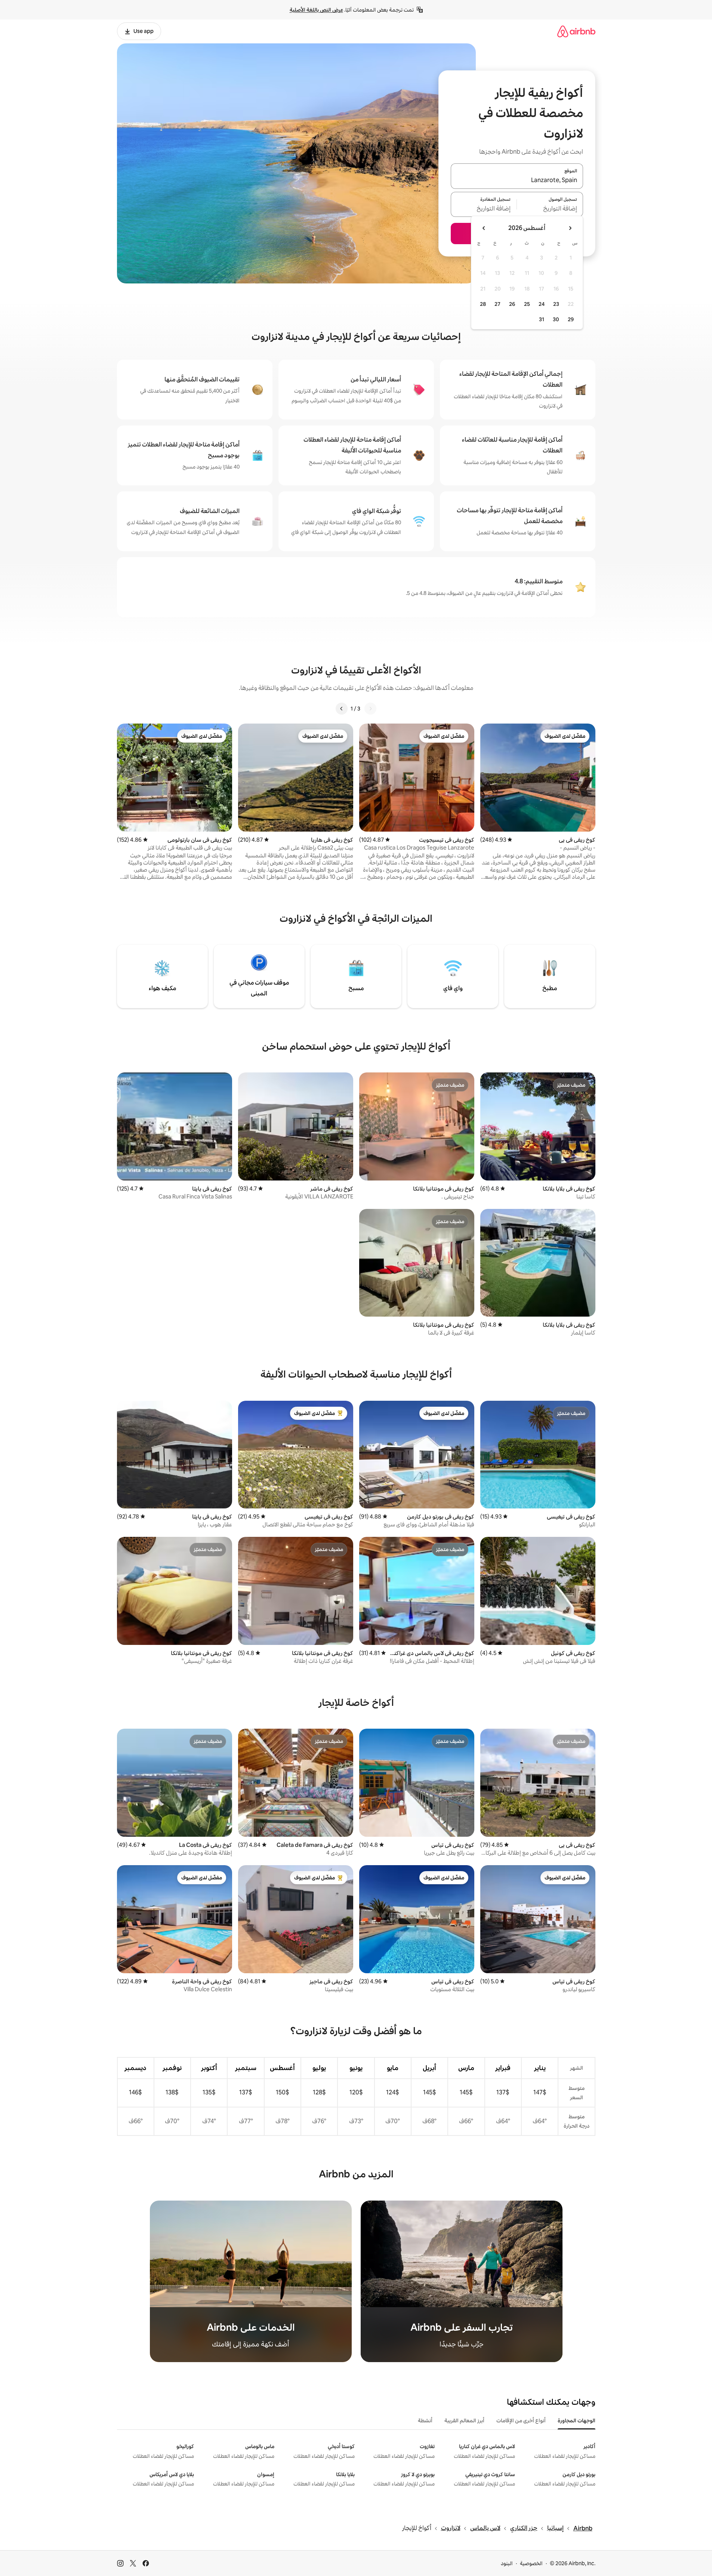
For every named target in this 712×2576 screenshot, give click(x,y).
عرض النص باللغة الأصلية (316, 10)
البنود (507, 2563)
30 (556, 319)
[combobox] (517, 181)
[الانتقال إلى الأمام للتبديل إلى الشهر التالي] (484, 228)
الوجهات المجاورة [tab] (577, 2420)
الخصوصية (531, 2563)
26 (512, 304)
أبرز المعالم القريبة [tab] (464, 2420)
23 (556, 304)
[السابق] (370, 709)
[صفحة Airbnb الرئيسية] (576, 31)
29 (571, 319)
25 (527, 304)
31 (542, 319)
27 (497, 304)
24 (542, 304)
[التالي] (342, 709)
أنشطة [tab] (425, 2420)
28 (483, 304)
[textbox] (550, 209)
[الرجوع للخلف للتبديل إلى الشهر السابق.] (570, 228)
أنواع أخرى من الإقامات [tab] (521, 2420)
